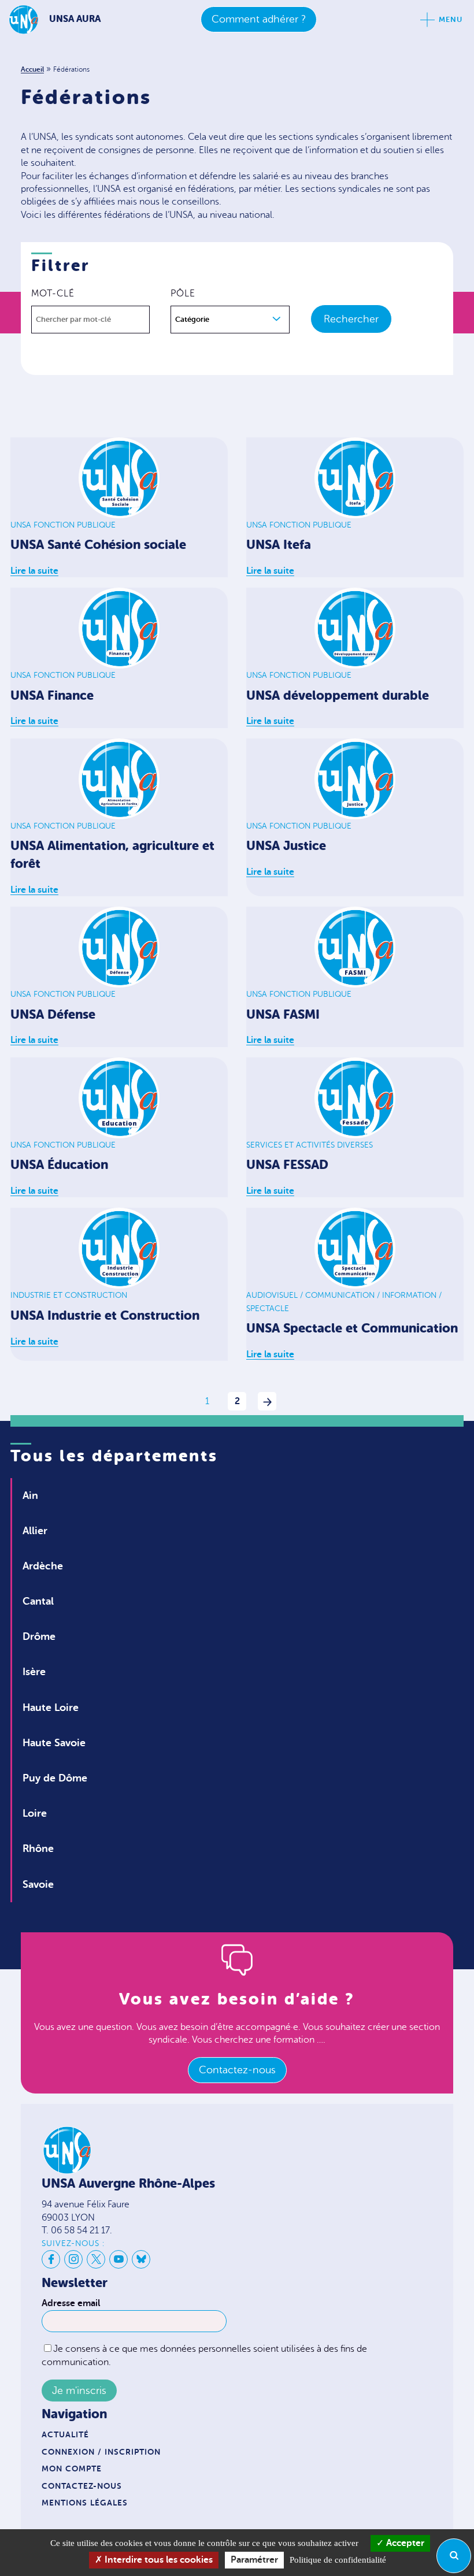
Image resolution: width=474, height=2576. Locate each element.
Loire (35, 1813)
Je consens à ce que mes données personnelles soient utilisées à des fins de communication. (204, 2356)
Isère (34, 1672)
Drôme (39, 1636)
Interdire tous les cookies (158, 2560)
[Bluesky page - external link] (141, 2259)
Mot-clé (53, 294)
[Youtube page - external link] (118, 2259)
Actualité (65, 2434)
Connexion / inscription (101, 2452)
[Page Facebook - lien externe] (51, 2259)
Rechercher (351, 319)
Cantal (38, 1601)
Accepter (404, 2543)
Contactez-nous (237, 2070)
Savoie (38, 1884)
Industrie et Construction (69, 1295)
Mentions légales (85, 2503)
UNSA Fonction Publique (63, 525)
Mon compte (72, 2469)
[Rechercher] (454, 2556)
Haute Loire (51, 1708)
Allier (35, 1531)
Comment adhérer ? (259, 19)
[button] (230, 320)
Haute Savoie (54, 1743)
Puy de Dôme (55, 1778)
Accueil (32, 69)
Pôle (183, 294)
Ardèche (43, 1566)
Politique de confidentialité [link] (338, 2560)
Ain (30, 1495)
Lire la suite (34, 571)
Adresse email (71, 2303)
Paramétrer (254, 2560)
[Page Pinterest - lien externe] (96, 2259)
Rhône (38, 1849)
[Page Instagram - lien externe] (73, 2259)
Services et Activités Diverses (310, 1145)
